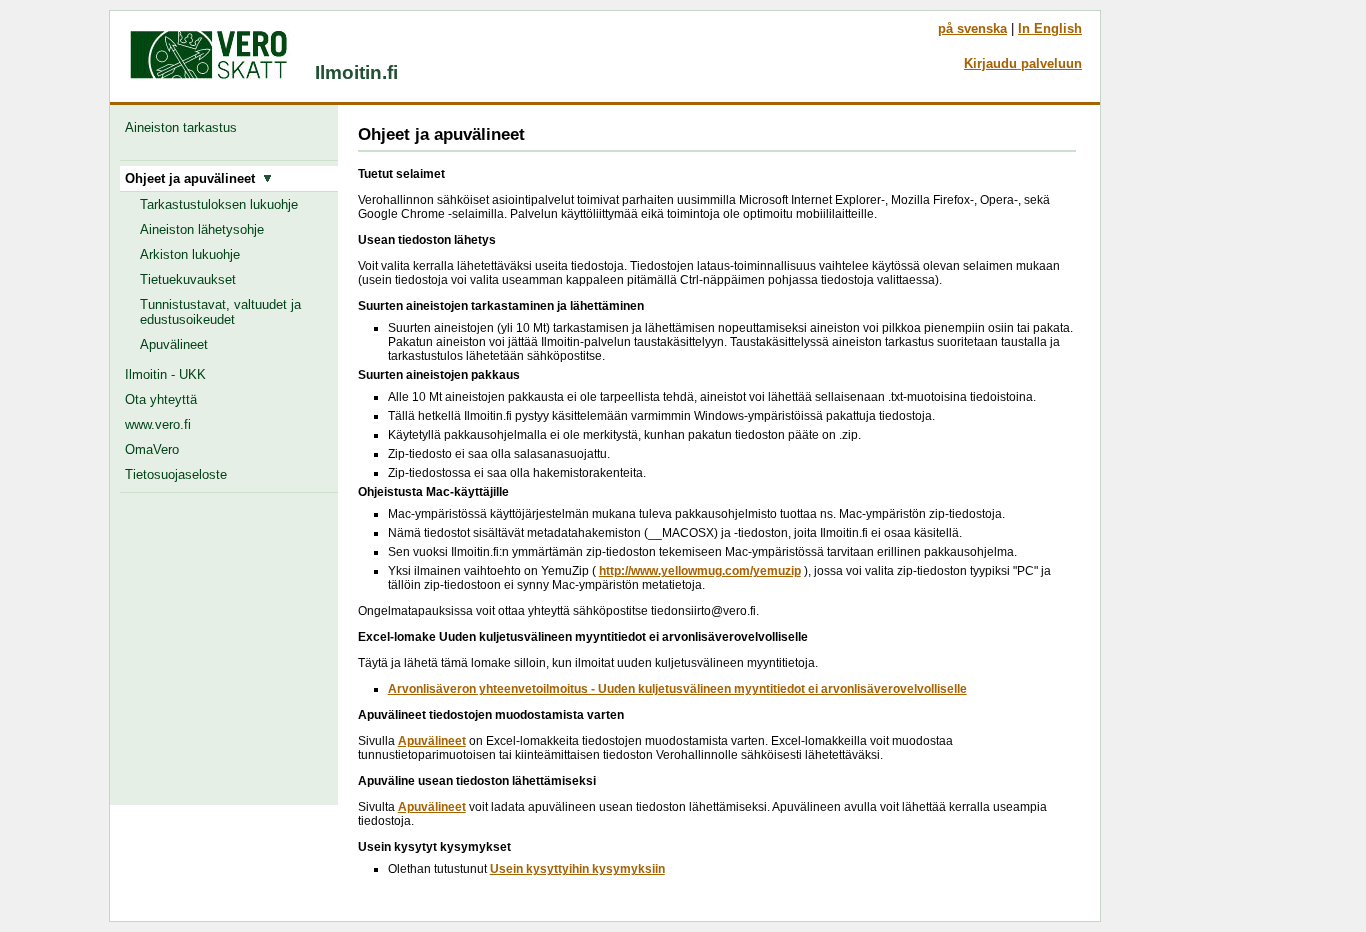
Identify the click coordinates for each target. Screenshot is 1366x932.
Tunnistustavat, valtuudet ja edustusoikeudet (220, 312)
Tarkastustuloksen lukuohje (219, 204)
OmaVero (152, 449)
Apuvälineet (174, 344)
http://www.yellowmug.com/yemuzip (700, 571)
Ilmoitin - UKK (165, 374)
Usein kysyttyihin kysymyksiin (577, 869)
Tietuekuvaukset (188, 279)
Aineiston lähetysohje (202, 229)
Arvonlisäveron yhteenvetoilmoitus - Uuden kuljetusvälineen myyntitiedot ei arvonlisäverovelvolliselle (677, 689)
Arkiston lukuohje (190, 254)
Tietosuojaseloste (176, 474)
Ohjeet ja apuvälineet (194, 178)
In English (1050, 28)
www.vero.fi (158, 424)
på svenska (972, 28)
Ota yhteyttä (161, 399)
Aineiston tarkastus (185, 127)
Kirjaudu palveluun (1023, 63)
